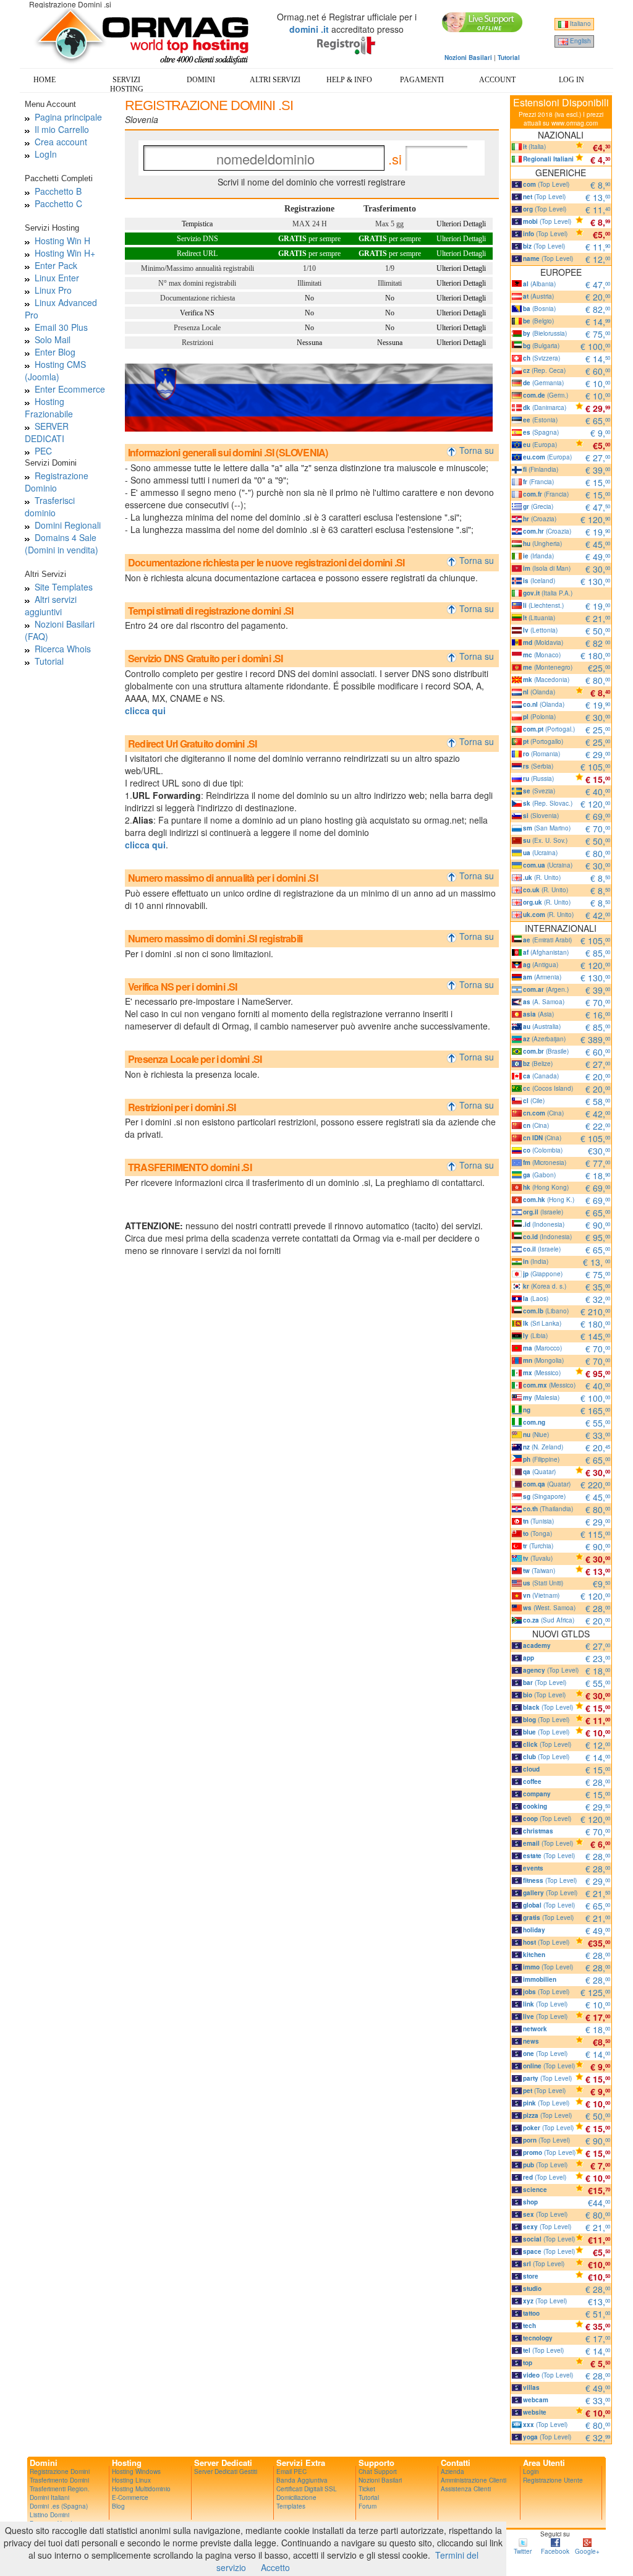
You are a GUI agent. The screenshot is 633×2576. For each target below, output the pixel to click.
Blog (118, 2506)
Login (531, 2472)
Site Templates (64, 587)
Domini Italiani (49, 2497)
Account (497, 80)
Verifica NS (197, 313)
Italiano (580, 23)
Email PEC (291, 2472)
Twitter (523, 2551)
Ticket (367, 2489)
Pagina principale (68, 117)
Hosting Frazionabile (49, 407)
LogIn (46, 154)
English (580, 41)
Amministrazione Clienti (474, 2480)
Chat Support (378, 2472)
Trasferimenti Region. (60, 2489)
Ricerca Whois (63, 649)
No (309, 298)
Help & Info (349, 80)
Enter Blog (55, 352)
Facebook (555, 2551)
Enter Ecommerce (70, 389)
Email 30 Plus (61, 327)
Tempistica (197, 224)
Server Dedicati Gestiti (226, 2472)
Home (45, 80)
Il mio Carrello (62, 129)
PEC (43, 451)
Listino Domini (49, 2515)
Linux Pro (53, 290)
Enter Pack (56, 265)
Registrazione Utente (553, 2480)
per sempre (309, 239)
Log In (571, 80)
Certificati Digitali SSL (307, 2489)
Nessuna (309, 343)
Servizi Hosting (127, 84)
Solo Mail (53, 339)
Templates (291, 2506)
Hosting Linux (131, 2480)
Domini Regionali (68, 525)
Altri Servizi (275, 80)
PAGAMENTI (422, 80)
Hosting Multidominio (141, 2489)
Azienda (452, 2472)
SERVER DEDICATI (47, 432)
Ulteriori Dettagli (461, 224)
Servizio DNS (198, 239)
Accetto (275, 2567)
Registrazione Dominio (57, 482)
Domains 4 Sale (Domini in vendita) (62, 544)
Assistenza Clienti (466, 2489)
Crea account (61, 142)
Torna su (478, 450)
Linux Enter (57, 278)
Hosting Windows (136, 2472)
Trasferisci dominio (50, 506)
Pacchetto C (58, 203)
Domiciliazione (296, 2497)
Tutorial (49, 661)
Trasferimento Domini (59, 2480)
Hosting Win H (62, 241)
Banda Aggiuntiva (302, 2480)
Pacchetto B (58, 191)
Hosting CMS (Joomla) (55, 370)
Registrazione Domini (60, 2472)
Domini (201, 80)
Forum (367, 2506)
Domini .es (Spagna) (59, 2506)
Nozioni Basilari (380, 2480)
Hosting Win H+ (65, 253)
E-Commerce (130, 2497)
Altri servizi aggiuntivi (51, 605)
